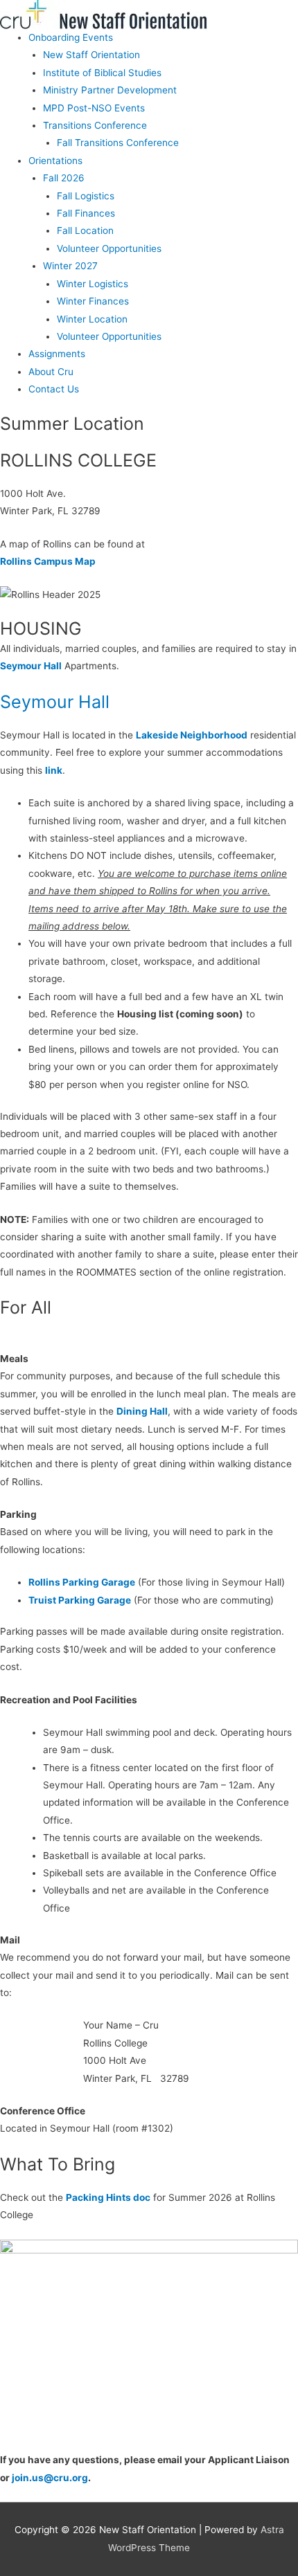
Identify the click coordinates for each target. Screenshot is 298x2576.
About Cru (51, 372)
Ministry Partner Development (110, 90)
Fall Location (85, 230)
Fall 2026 (64, 178)
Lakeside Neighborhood (192, 735)
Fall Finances (86, 213)
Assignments (57, 354)
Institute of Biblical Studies (102, 73)
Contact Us (54, 389)
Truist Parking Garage (80, 1600)
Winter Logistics (93, 284)
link (54, 770)
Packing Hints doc (108, 2197)
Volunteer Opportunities (109, 248)
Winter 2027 (70, 266)
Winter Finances (93, 301)
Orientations (55, 161)
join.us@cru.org (49, 2478)
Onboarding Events (71, 37)
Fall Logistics (86, 196)
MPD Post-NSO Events (94, 108)
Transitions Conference (95, 125)
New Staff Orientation (91, 55)
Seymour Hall (31, 666)
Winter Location (92, 319)
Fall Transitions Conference (118, 143)
